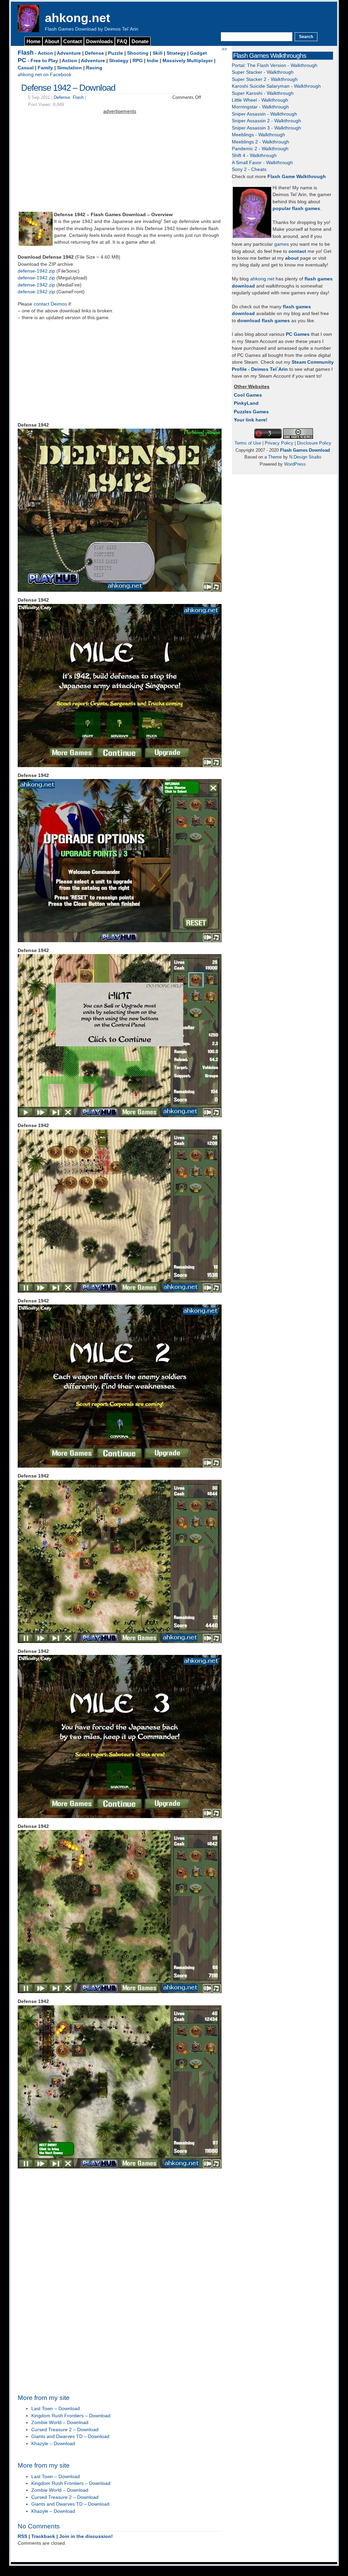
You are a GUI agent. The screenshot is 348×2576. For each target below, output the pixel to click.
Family (45, 68)
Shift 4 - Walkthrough (254, 155)
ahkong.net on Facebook (45, 75)
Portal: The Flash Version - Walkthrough (275, 65)
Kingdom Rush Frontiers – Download (71, 2416)
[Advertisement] (120, 163)
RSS (22, 2536)
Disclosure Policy (314, 443)
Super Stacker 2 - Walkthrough (265, 79)
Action (45, 53)
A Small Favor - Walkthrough (262, 163)
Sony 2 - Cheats (249, 169)
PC (22, 60)
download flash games (264, 321)
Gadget (198, 53)
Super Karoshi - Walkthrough (263, 93)
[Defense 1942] (36, 244)
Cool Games (248, 395)
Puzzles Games (251, 412)
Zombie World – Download (60, 2423)
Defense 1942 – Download (68, 88)
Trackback (43, 2536)
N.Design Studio (305, 457)
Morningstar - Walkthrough (260, 107)
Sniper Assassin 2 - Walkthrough (266, 121)
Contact (73, 41)
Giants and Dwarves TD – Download (70, 2436)
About (52, 41)
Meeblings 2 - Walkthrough (260, 142)
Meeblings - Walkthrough (258, 135)
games (282, 244)
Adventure (69, 53)
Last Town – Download (56, 2409)
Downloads (99, 41)
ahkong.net (77, 18)
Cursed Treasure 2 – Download (65, 2430)
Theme (275, 457)
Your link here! (251, 420)
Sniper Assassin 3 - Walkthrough (266, 128)
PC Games (298, 334)
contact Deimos (50, 304)
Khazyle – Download (53, 2444)
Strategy (176, 53)
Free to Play (44, 61)
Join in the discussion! (86, 2536)
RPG (138, 61)
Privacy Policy (279, 443)
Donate (140, 41)
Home (33, 41)
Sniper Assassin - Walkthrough (264, 114)
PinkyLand (246, 403)
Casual (26, 68)
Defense (94, 53)
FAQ (122, 41)
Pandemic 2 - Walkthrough (260, 149)
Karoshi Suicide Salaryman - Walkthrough (276, 86)
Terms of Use (248, 443)
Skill (158, 53)
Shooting (138, 53)
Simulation (69, 68)
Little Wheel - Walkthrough (260, 100)
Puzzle (116, 53)
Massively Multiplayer (188, 61)
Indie (153, 61)
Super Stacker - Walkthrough (263, 72)
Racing (94, 68)
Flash (26, 53)
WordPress (295, 464)
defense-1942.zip (36, 271)
